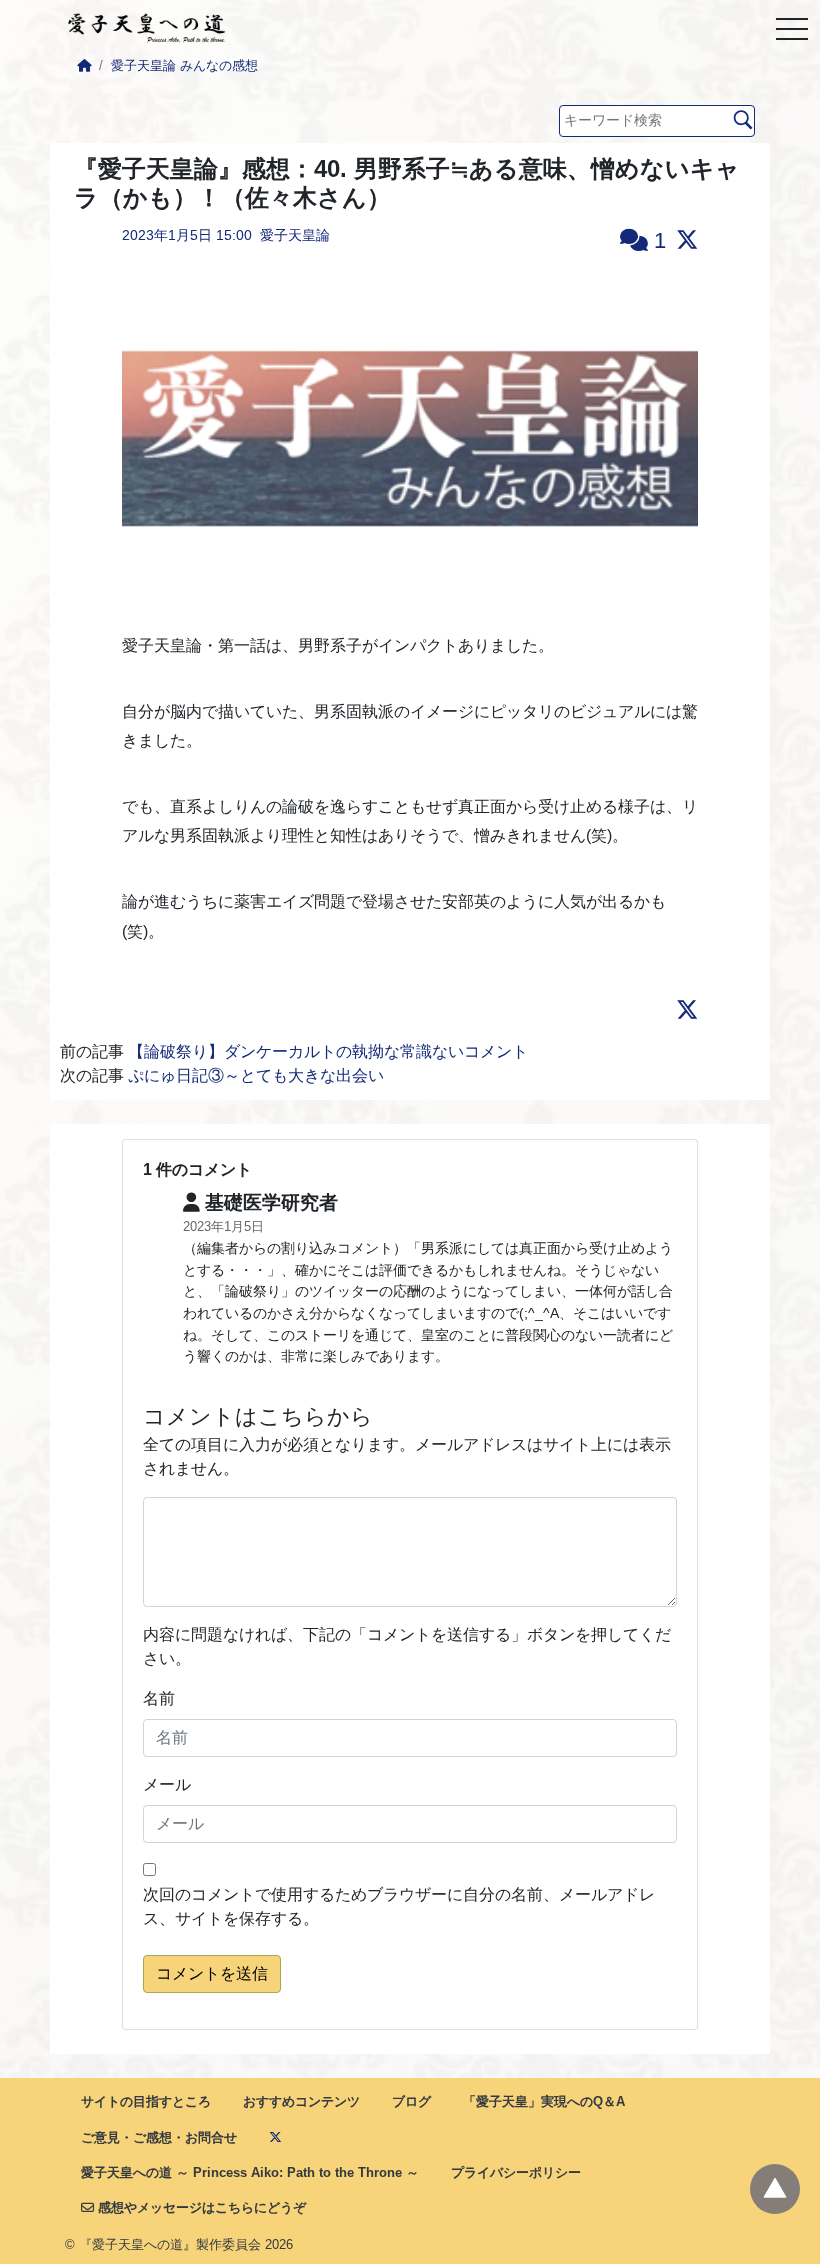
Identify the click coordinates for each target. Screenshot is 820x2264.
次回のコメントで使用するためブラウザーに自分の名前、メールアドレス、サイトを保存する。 (399, 1906)
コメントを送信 (212, 1973)
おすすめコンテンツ (301, 2101)
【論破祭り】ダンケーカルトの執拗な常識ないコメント (328, 1051)
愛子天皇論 (295, 235)
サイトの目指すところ (146, 2101)
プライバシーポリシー (516, 2172)
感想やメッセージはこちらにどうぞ (200, 2207)
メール (167, 1784)
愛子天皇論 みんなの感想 (184, 65)
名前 (159, 1698)
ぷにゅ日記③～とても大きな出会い (256, 1075)
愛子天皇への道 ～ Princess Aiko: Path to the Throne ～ (250, 2172)
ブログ (411, 2101)
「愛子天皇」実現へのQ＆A (544, 2101)
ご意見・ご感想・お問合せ (159, 2137)
